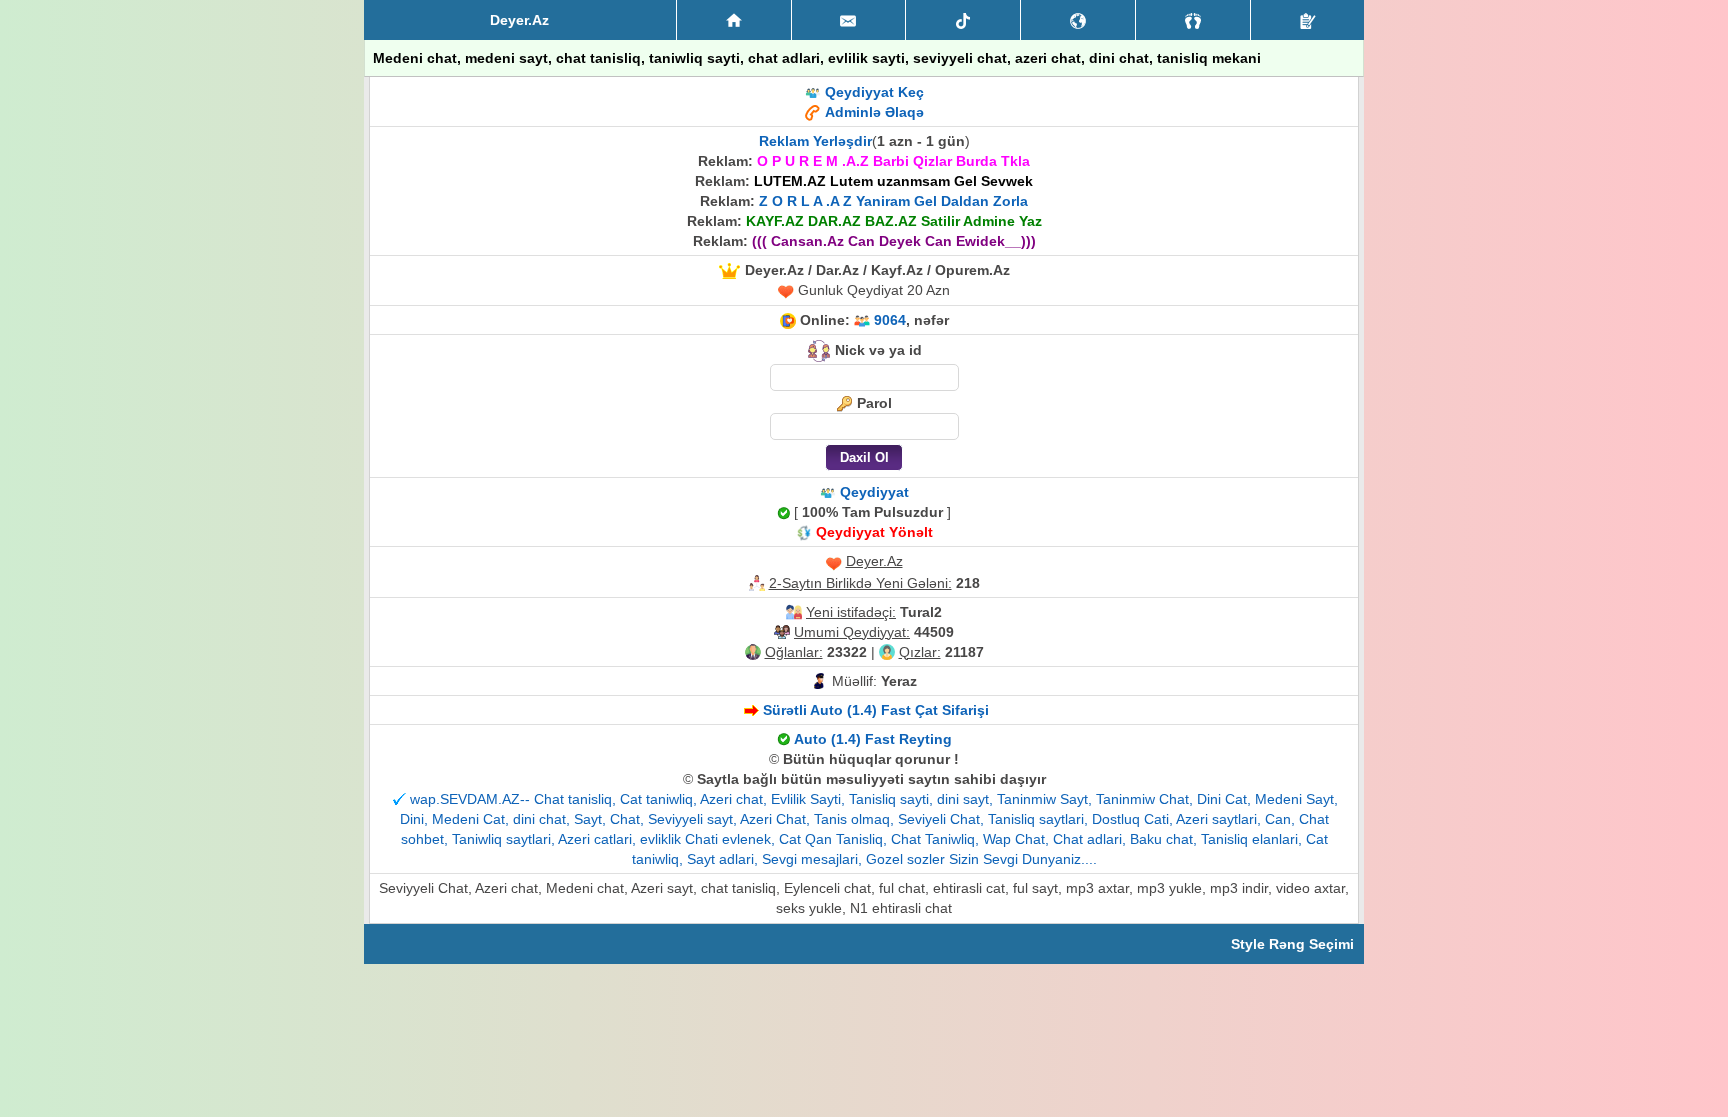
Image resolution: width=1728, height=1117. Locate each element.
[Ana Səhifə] (734, 20)
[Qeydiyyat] (1307, 20)
